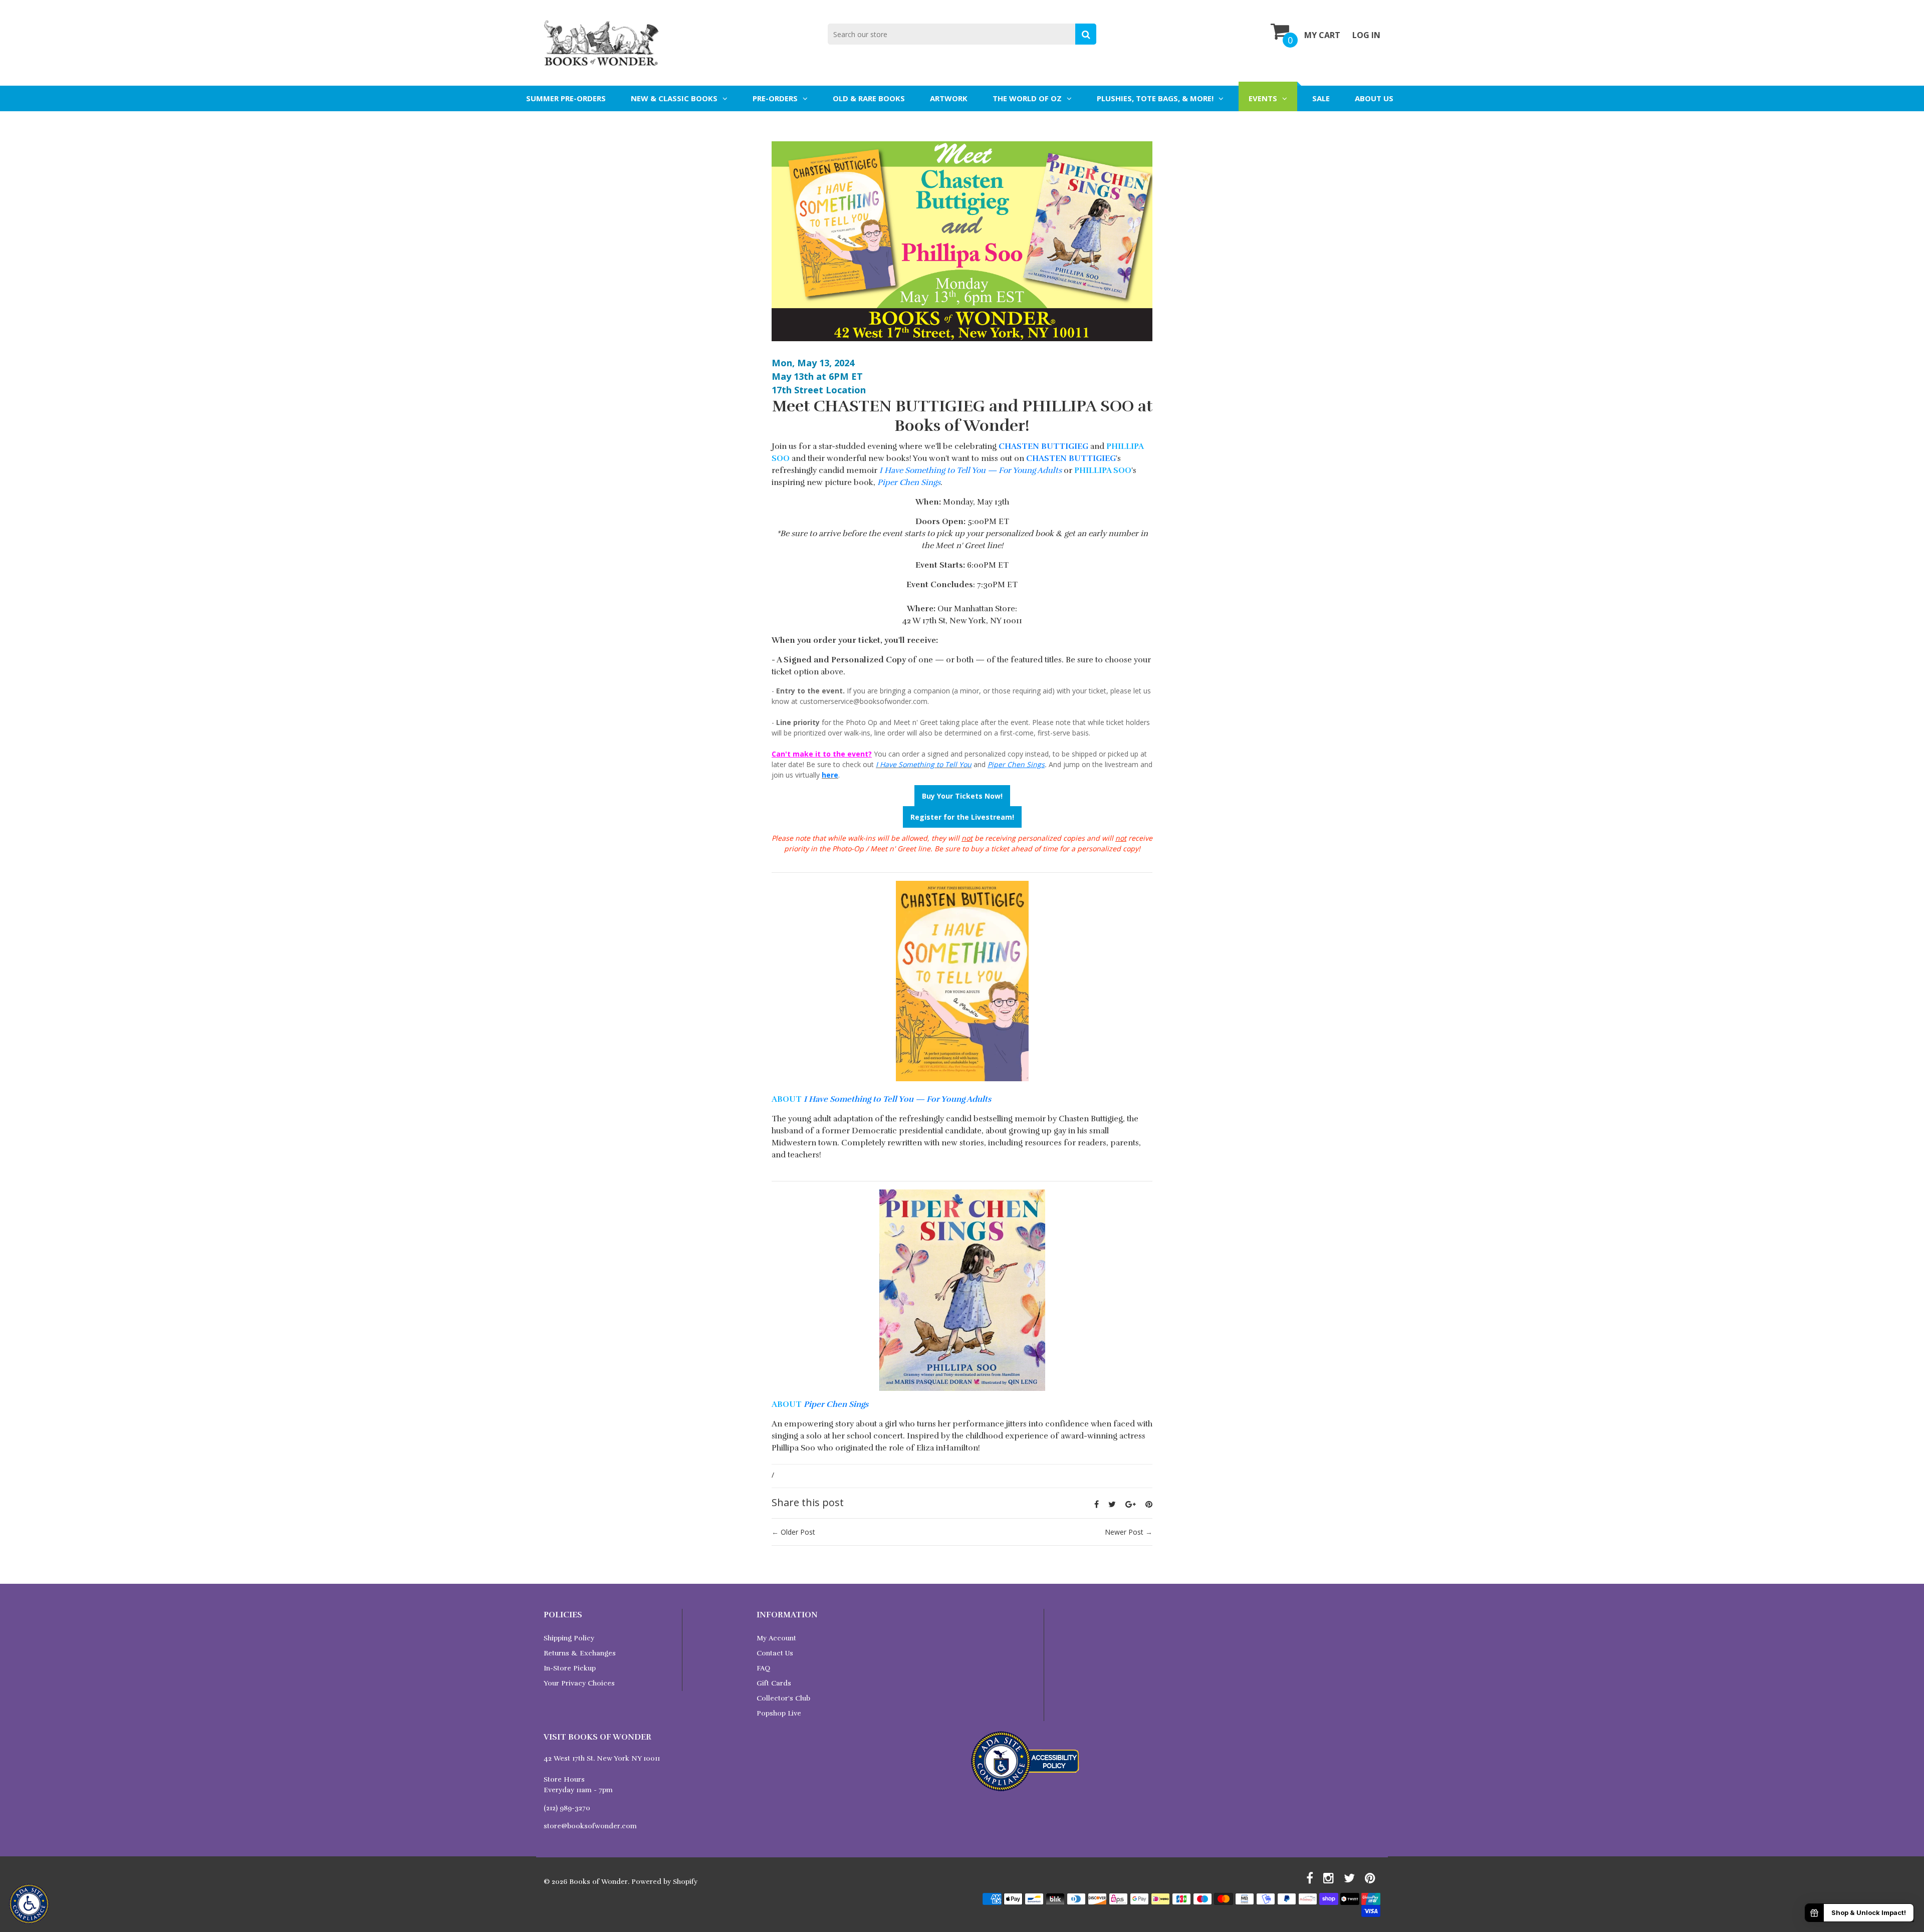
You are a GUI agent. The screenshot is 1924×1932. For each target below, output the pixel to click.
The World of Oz (1027, 98)
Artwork (949, 98)
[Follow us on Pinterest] (1149, 1504)
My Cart (1322, 35)
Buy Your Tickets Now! (962, 796)
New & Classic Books (674, 98)
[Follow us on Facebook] (1097, 1504)
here (830, 775)
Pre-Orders (775, 98)
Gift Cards (774, 1683)
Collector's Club (783, 1698)
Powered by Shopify (664, 1882)
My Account (776, 1638)
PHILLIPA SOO (1103, 470)
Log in (1366, 35)
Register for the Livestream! (962, 817)
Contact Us (775, 1653)
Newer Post (1124, 1532)
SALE (1321, 98)
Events (1263, 98)
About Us (1374, 98)
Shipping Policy (569, 1638)
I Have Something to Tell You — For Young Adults (971, 470)
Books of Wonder (598, 1882)
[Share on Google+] (1131, 1504)
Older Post (798, 1532)
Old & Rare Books (869, 98)
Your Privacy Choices (579, 1683)
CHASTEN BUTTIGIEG (1043, 446)
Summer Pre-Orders (566, 98)
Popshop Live (779, 1713)
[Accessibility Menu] (29, 1904)
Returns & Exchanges (580, 1653)
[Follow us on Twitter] (1112, 1504)
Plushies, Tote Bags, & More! (1155, 98)
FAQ (763, 1668)
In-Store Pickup (570, 1668)
